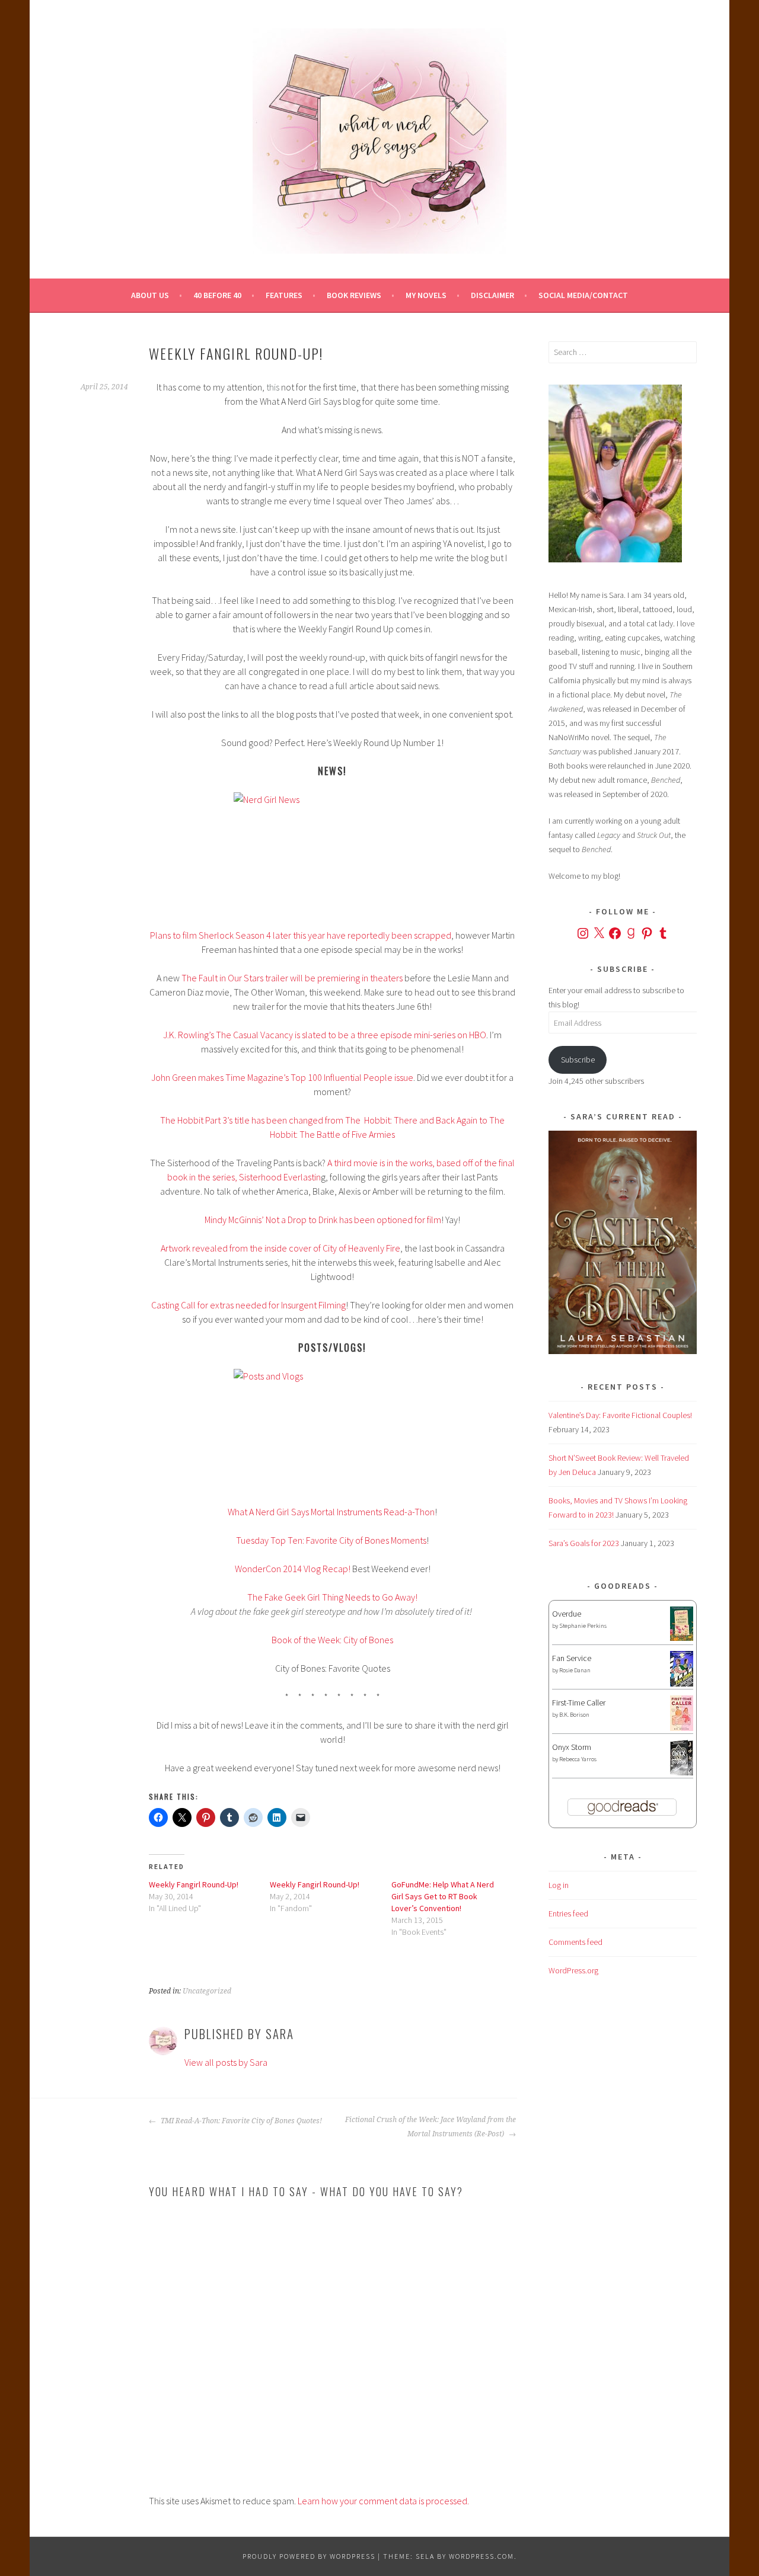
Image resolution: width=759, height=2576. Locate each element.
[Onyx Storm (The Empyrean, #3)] (682, 1774)
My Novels (426, 295)
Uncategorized (207, 1991)
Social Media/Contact (583, 295)
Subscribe (578, 1060)
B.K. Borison (574, 1715)
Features (284, 295)
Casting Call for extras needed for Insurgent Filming (248, 1305)
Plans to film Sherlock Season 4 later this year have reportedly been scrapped (301, 935)
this (273, 387)
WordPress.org (573, 1970)
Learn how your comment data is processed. (383, 2501)
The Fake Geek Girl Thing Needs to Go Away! (332, 1597)
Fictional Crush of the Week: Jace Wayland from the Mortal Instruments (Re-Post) (430, 2127)
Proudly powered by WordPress (309, 2556)
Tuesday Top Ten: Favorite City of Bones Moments (331, 1540)
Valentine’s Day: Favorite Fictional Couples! (620, 1415)
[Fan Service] (682, 1684)
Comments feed (575, 1942)
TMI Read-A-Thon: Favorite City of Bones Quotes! (240, 2121)
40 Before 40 (217, 295)
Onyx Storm (572, 1747)
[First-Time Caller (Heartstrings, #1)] (682, 1728)
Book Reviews (354, 295)
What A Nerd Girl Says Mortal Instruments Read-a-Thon (331, 1512)
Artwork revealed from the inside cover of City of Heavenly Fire (280, 1248)
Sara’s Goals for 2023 (584, 1543)
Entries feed (568, 1913)
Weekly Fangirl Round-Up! (194, 1884)
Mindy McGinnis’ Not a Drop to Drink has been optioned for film (323, 1220)
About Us (150, 295)
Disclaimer (492, 295)
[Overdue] (682, 1638)
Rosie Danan (575, 1670)
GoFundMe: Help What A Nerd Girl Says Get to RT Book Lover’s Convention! (443, 1896)
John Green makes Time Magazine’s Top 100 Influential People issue (282, 1077)
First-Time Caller (579, 1703)
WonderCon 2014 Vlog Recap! (293, 1569)
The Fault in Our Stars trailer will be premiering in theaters (292, 978)
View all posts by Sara (226, 2062)
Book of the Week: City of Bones (332, 1640)
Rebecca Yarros (578, 1759)
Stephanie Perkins (583, 1626)
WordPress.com (481, 2556)
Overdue (567, 1614)
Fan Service (572, 1658)
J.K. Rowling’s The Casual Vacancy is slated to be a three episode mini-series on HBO (325, 1035)
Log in (559, 1885)
